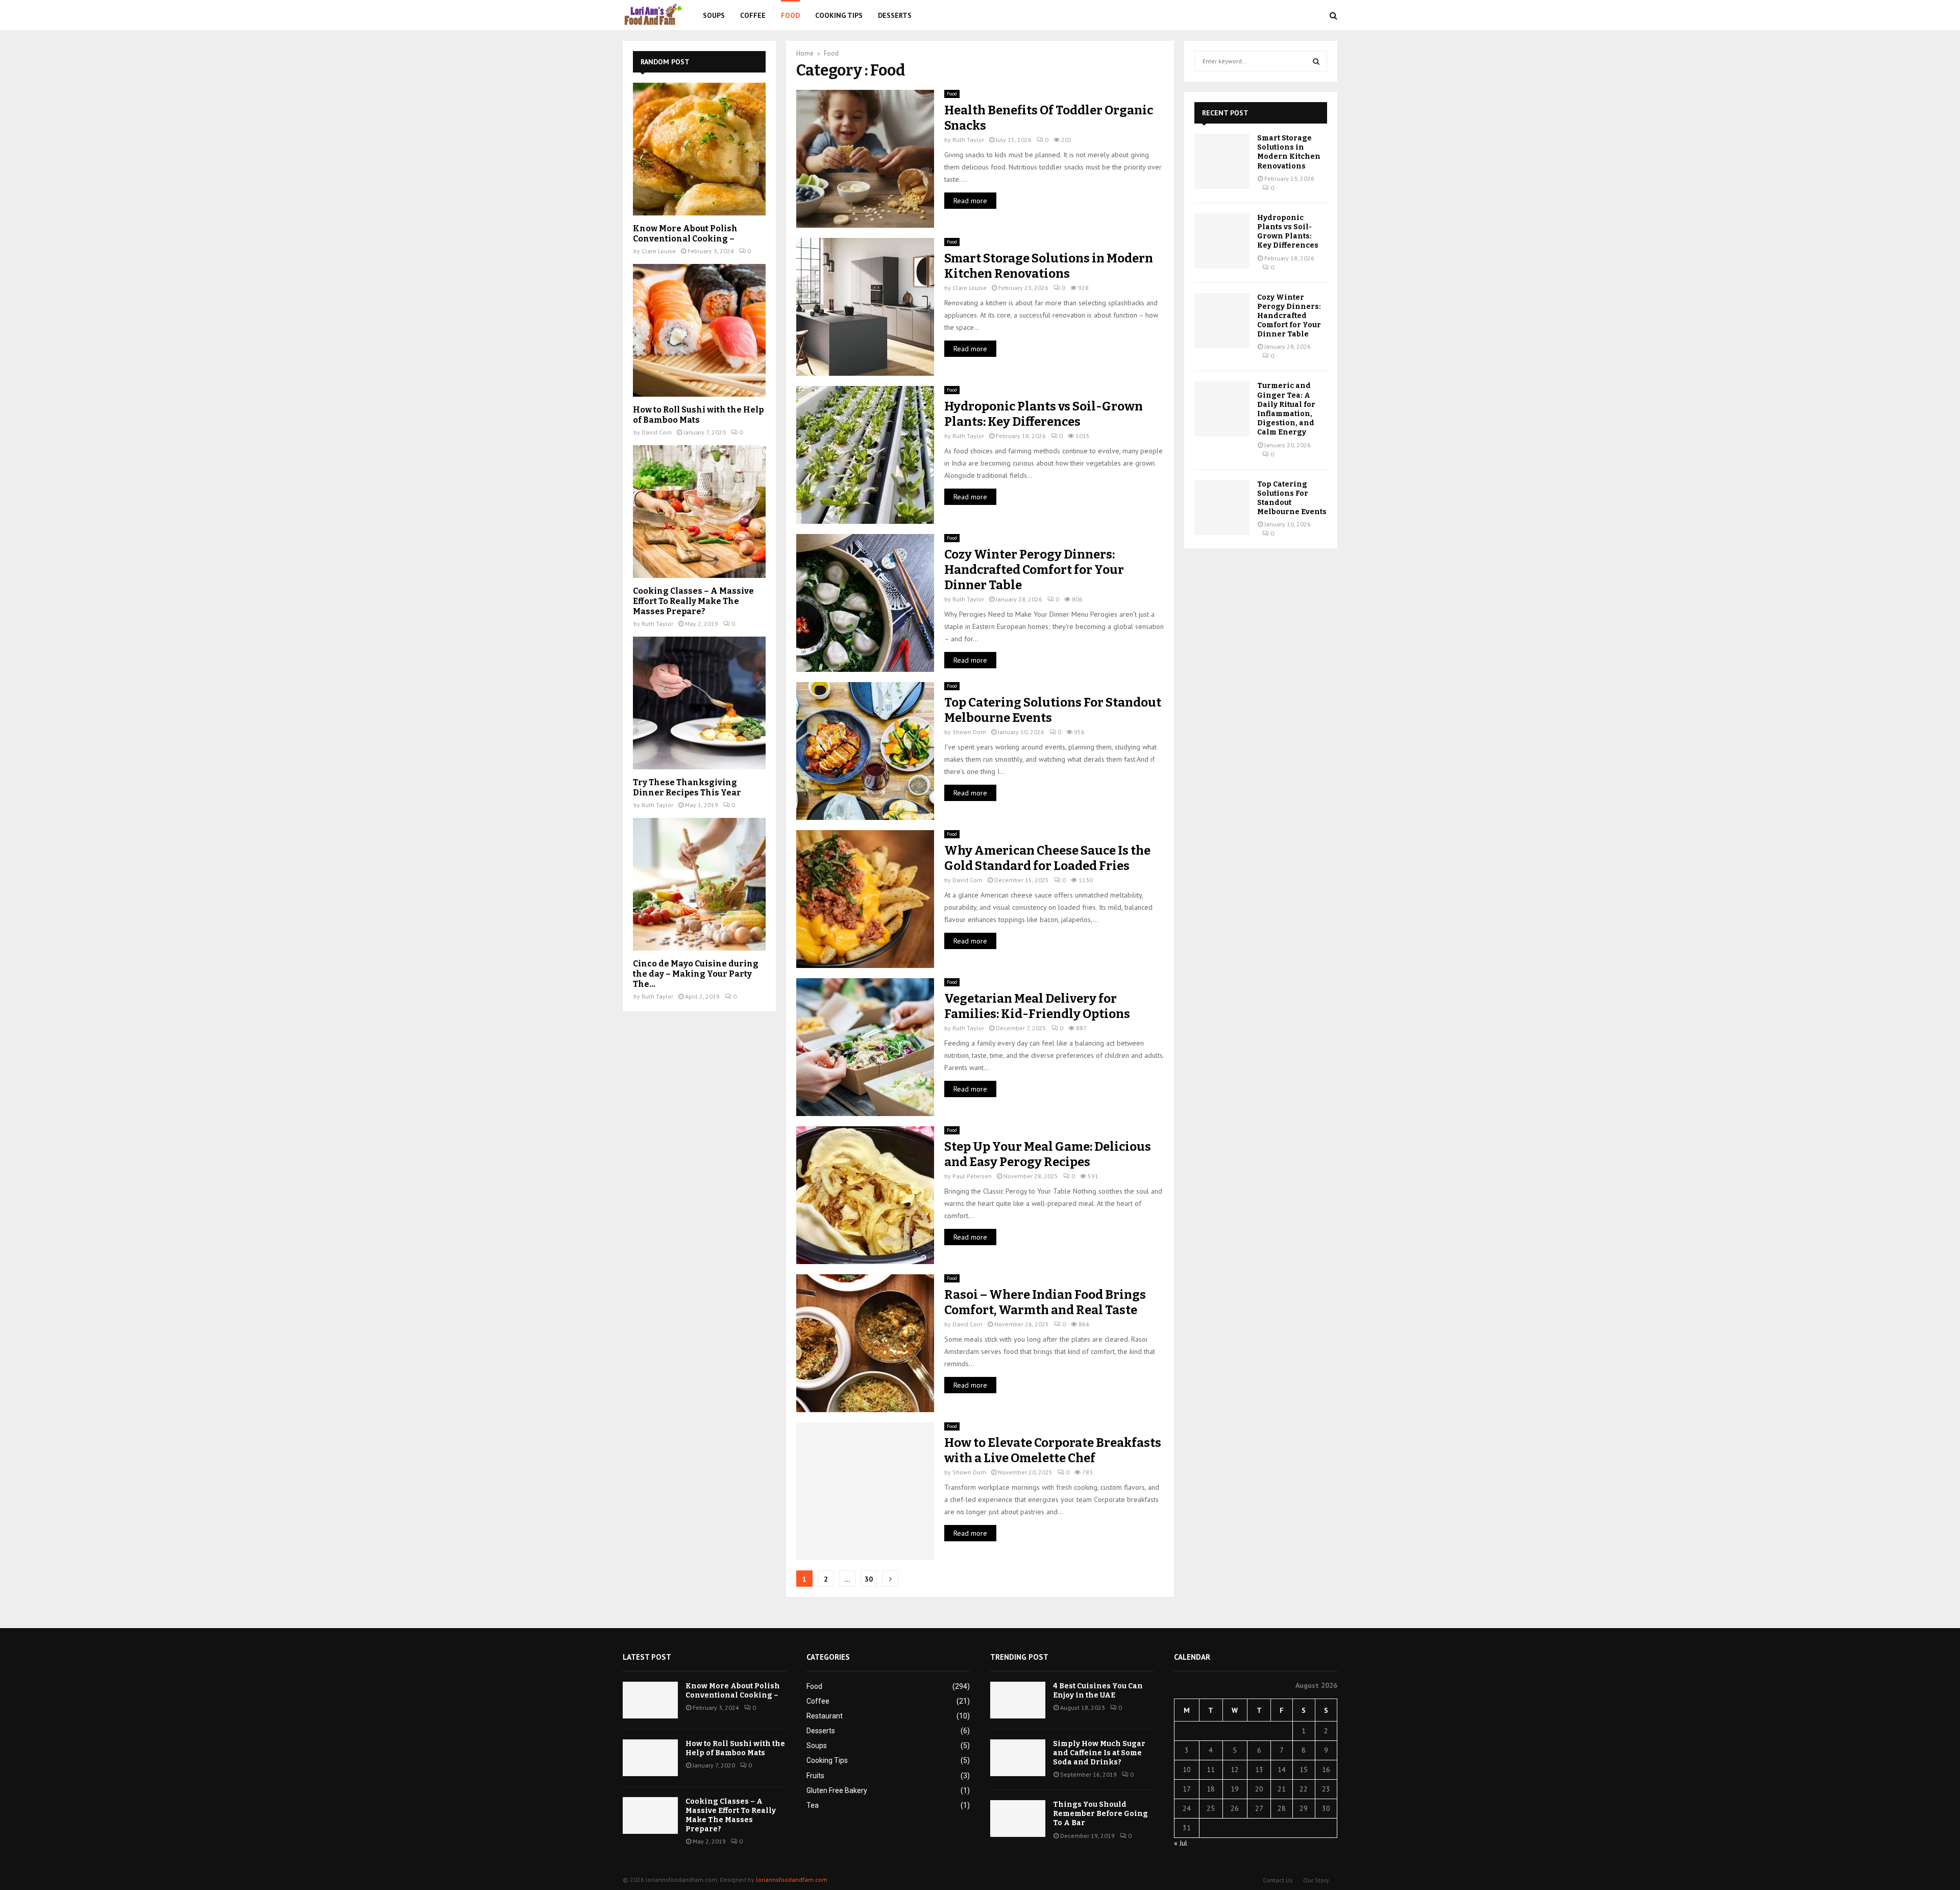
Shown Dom (969, 732)
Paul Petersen (972, 1176)
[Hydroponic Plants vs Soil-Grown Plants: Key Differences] (1222, 241)
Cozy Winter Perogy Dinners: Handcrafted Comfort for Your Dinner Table (1034, 570)
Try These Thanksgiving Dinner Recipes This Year (687, 787)
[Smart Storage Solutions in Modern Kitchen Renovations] (1222, 161)
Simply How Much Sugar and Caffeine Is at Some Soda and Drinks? (1099, 1753)
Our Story (1316, 1880)
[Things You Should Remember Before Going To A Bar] (1018, 1819)
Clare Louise (970, 288)
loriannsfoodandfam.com (792, 1880)
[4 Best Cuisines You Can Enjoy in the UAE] (1018, 1700)
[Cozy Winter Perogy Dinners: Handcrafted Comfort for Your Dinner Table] (1222, 321)
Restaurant (825, 1716)
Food (790, 15)
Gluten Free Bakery (837, 1790)
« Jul (1181, 1843)
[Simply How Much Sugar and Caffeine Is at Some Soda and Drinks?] (1018, 1758)
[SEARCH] (1316, 61)
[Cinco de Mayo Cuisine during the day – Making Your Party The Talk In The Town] (699, 884)
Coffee (753, 15)
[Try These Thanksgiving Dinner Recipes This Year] (699, 703)
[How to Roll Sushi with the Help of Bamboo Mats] (699, 330)
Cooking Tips (839, 15)
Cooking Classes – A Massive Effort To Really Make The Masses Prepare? (693, 601)
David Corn (967, 880)
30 (869, 1579)
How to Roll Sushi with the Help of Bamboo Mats (698, 415)
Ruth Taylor (968, 140)
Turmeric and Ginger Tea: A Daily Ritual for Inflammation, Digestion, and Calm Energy (1286, 409)
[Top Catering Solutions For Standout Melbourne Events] (1222, 507)
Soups (714, 15)
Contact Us (1278, 1880)
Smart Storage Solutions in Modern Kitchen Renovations (1289, 152)
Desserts (895, 15)
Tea (813, 1805)
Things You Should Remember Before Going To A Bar (1100, 1814)
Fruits (815, 1776)
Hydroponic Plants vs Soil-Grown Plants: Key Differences (1288, 232)
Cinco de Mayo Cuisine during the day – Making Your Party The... (696, 974)
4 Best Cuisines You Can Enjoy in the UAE (1098, 1691)
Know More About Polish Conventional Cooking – (685, 234)
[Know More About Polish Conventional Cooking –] (699, 149)
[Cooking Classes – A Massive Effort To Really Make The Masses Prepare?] (699, 512)
